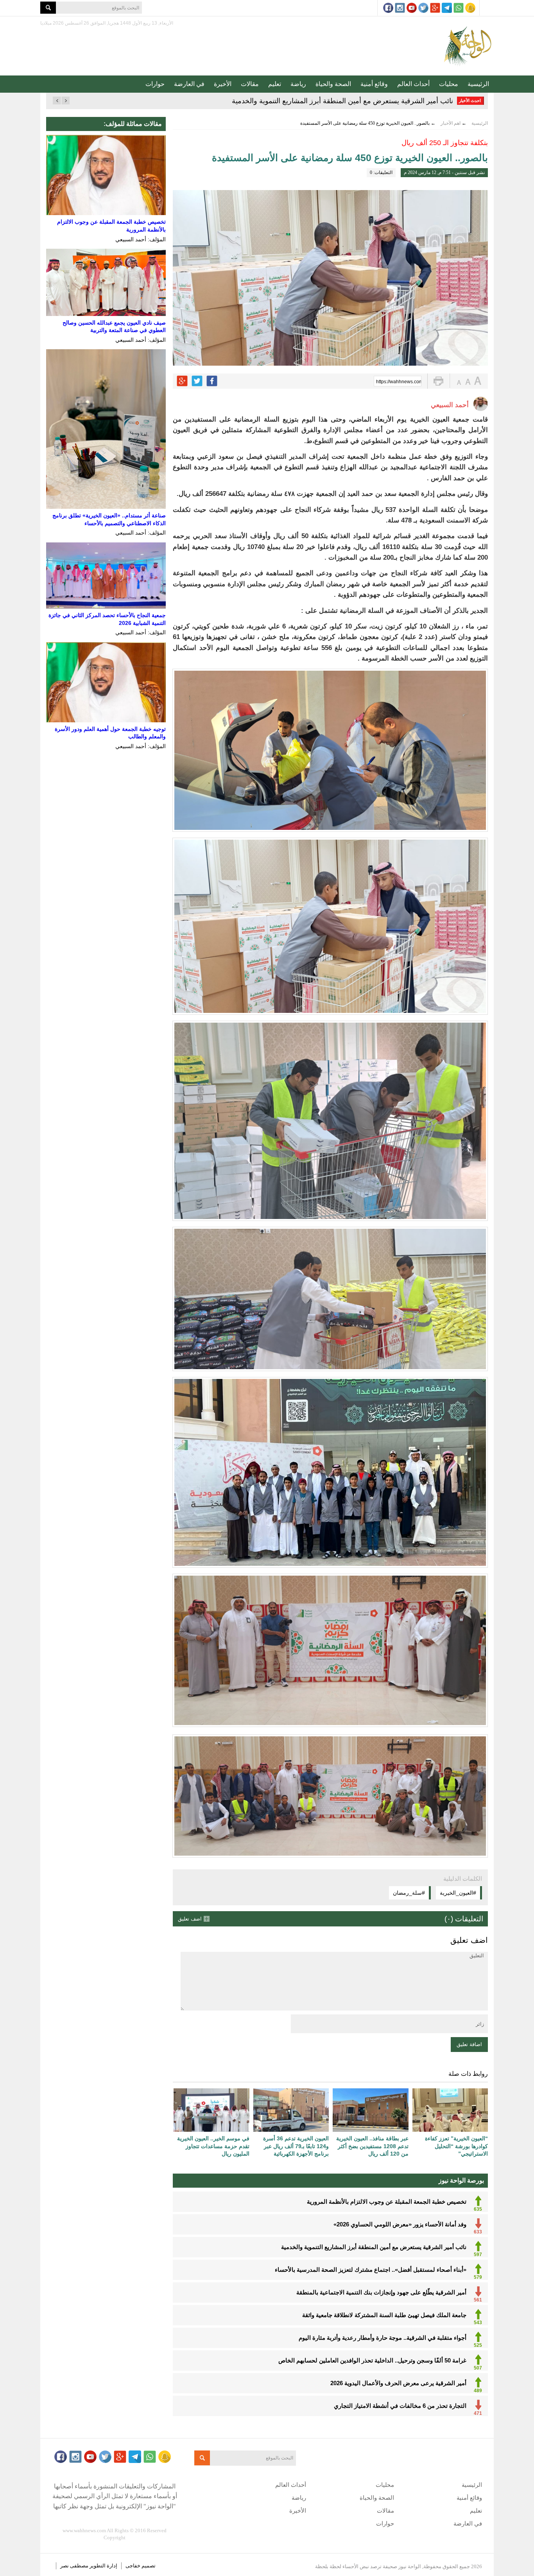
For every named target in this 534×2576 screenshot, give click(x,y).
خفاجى (133, 2566)
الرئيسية (478, 84)
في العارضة (189, 84)
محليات (449, 84)
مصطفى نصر (75, 2566)
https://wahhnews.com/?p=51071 (399, 382)
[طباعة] (438, 381)
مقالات (250, 84)
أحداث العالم (413, 84)
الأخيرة (223, 84)
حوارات (155, 84)
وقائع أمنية (374, 84)
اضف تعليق (190, 1919)
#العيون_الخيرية (458, 1893)
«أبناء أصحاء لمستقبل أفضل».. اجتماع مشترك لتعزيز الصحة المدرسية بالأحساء (340, 101)
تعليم (275, 84)
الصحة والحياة (333, 84)
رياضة (298, 84)
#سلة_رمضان (409, 1893)
